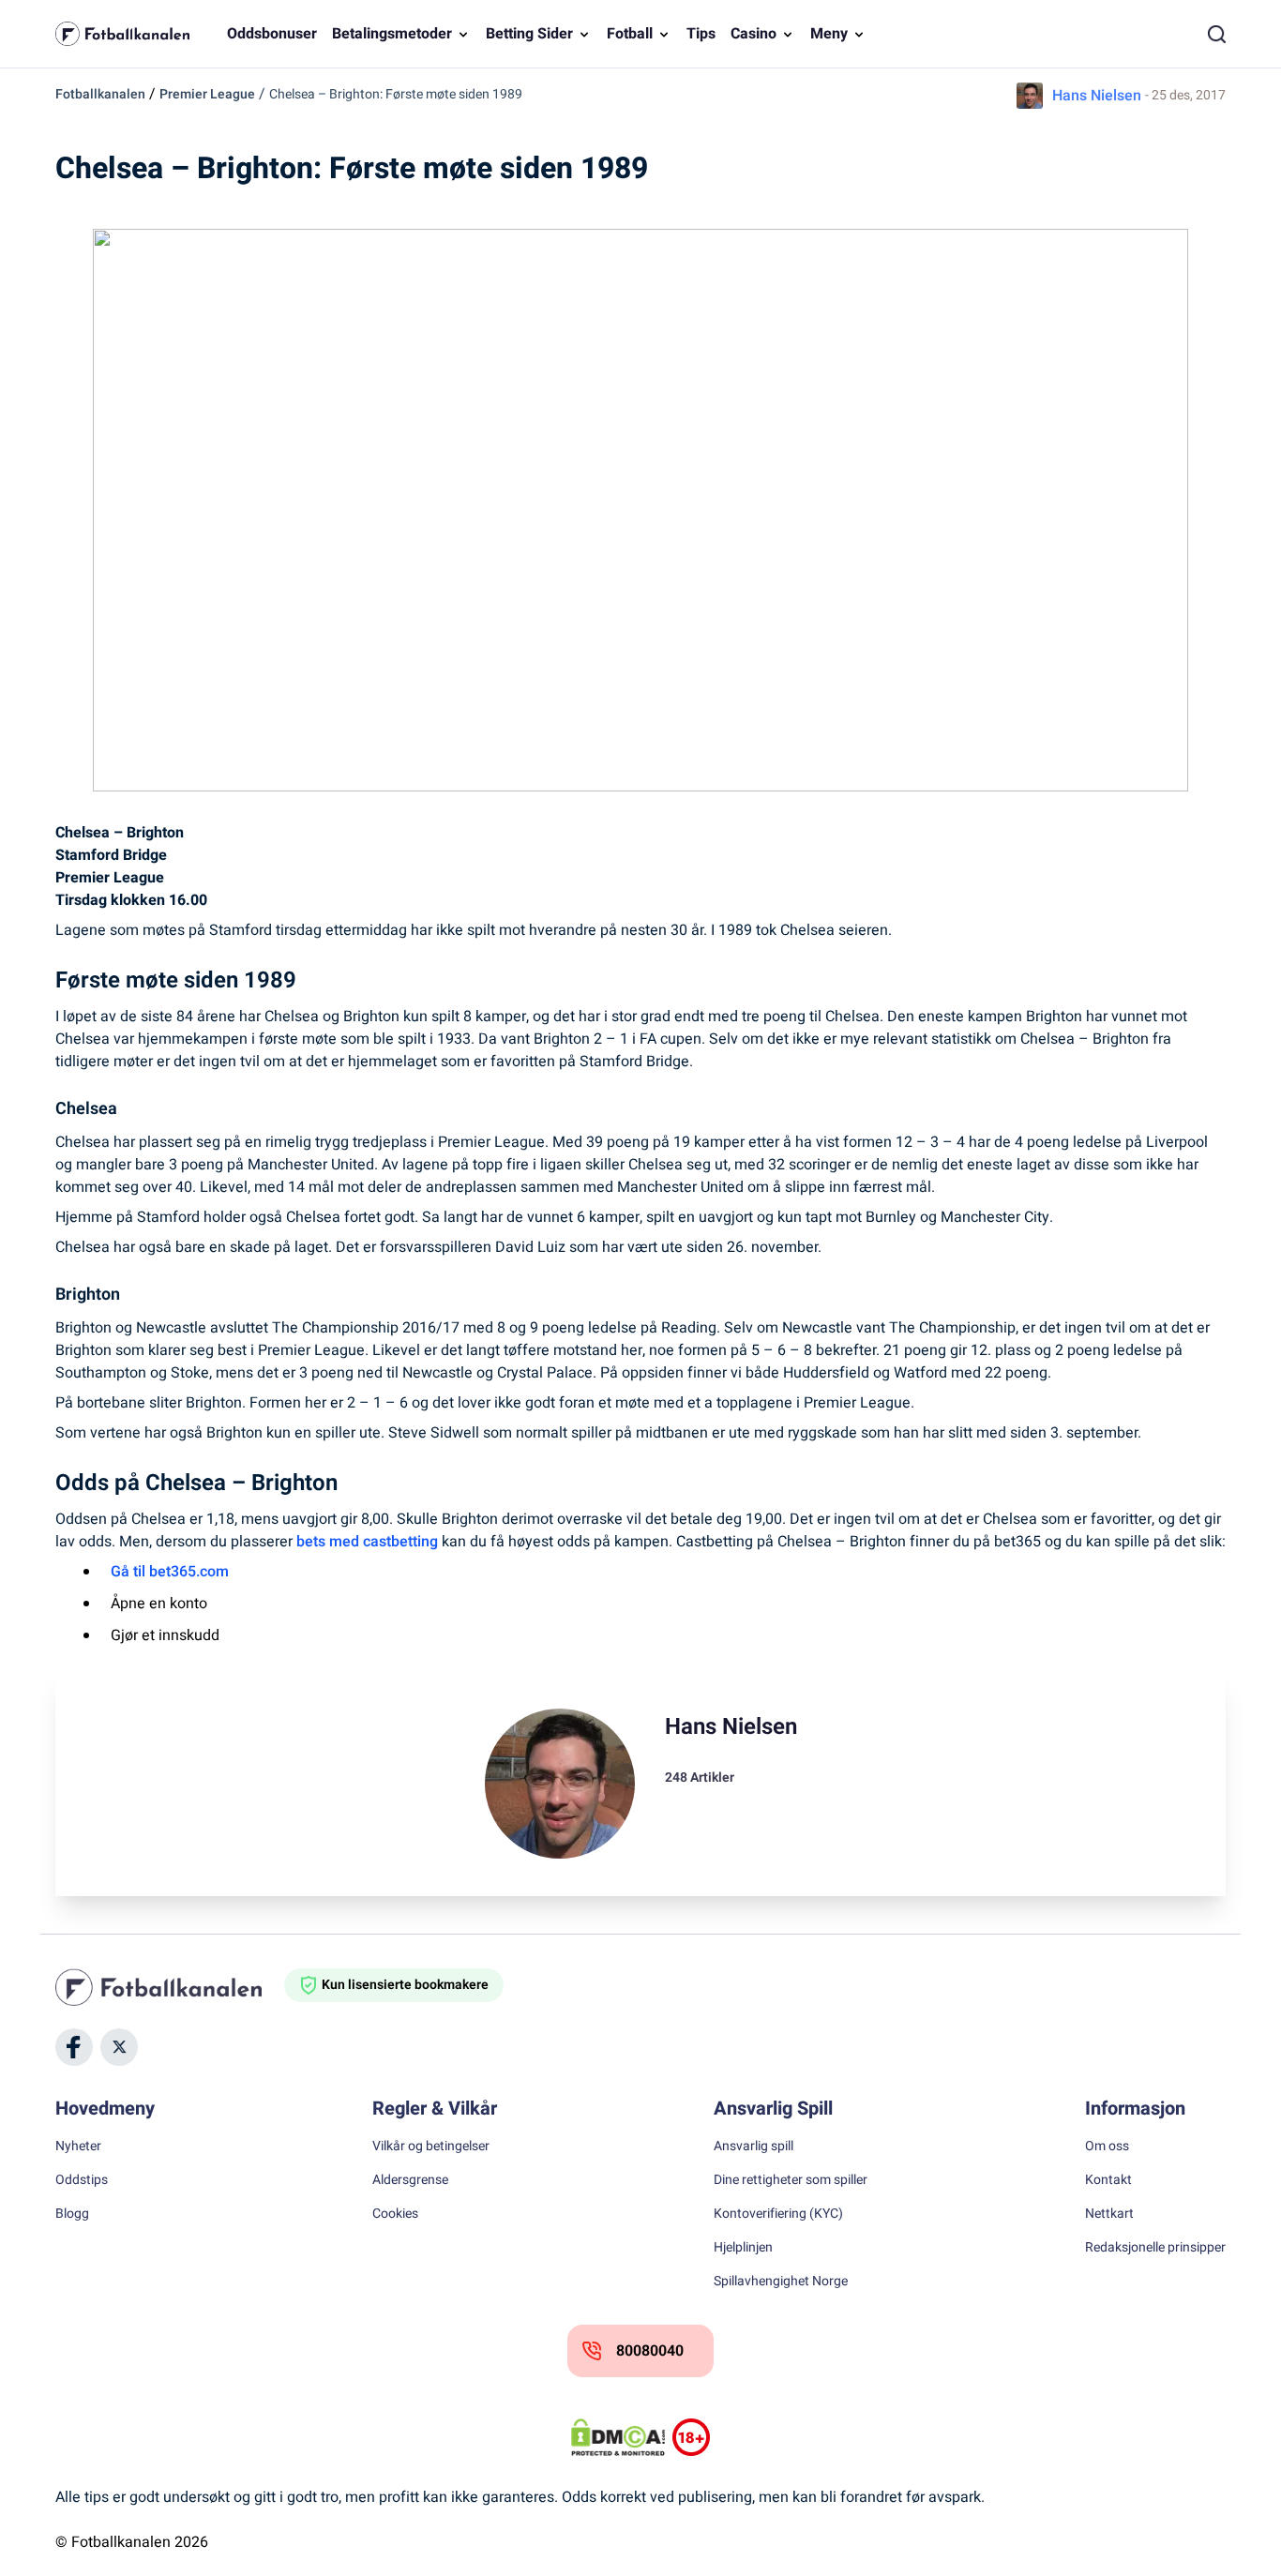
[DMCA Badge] (618, 2437)
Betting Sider (529, 34)
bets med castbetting (367, 1542)
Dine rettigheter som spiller (791, 2180)
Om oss (1107, 2147)
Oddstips (82, 2180)
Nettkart (1109, 2214)
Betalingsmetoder (392, 34)
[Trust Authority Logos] (691, 2437)
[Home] (170, 1987)
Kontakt (1108, 2180)
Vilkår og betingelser (431, 2147)
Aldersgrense (410, 2180)
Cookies (395, 2214)
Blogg (72, 2214)
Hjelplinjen (743, 2248)
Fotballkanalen (100, 94)
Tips (701, 34)
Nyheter (78, 2147)
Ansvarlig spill (754, 2147)
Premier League (207, 94)
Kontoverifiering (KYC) (778, 2214)
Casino (754, 34)
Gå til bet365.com (170, 1572)
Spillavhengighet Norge (781, 2282)
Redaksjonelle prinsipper (1155, 2248)
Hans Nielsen (1097, 96)
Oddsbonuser (272, 34)
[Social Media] (74, 2047)
